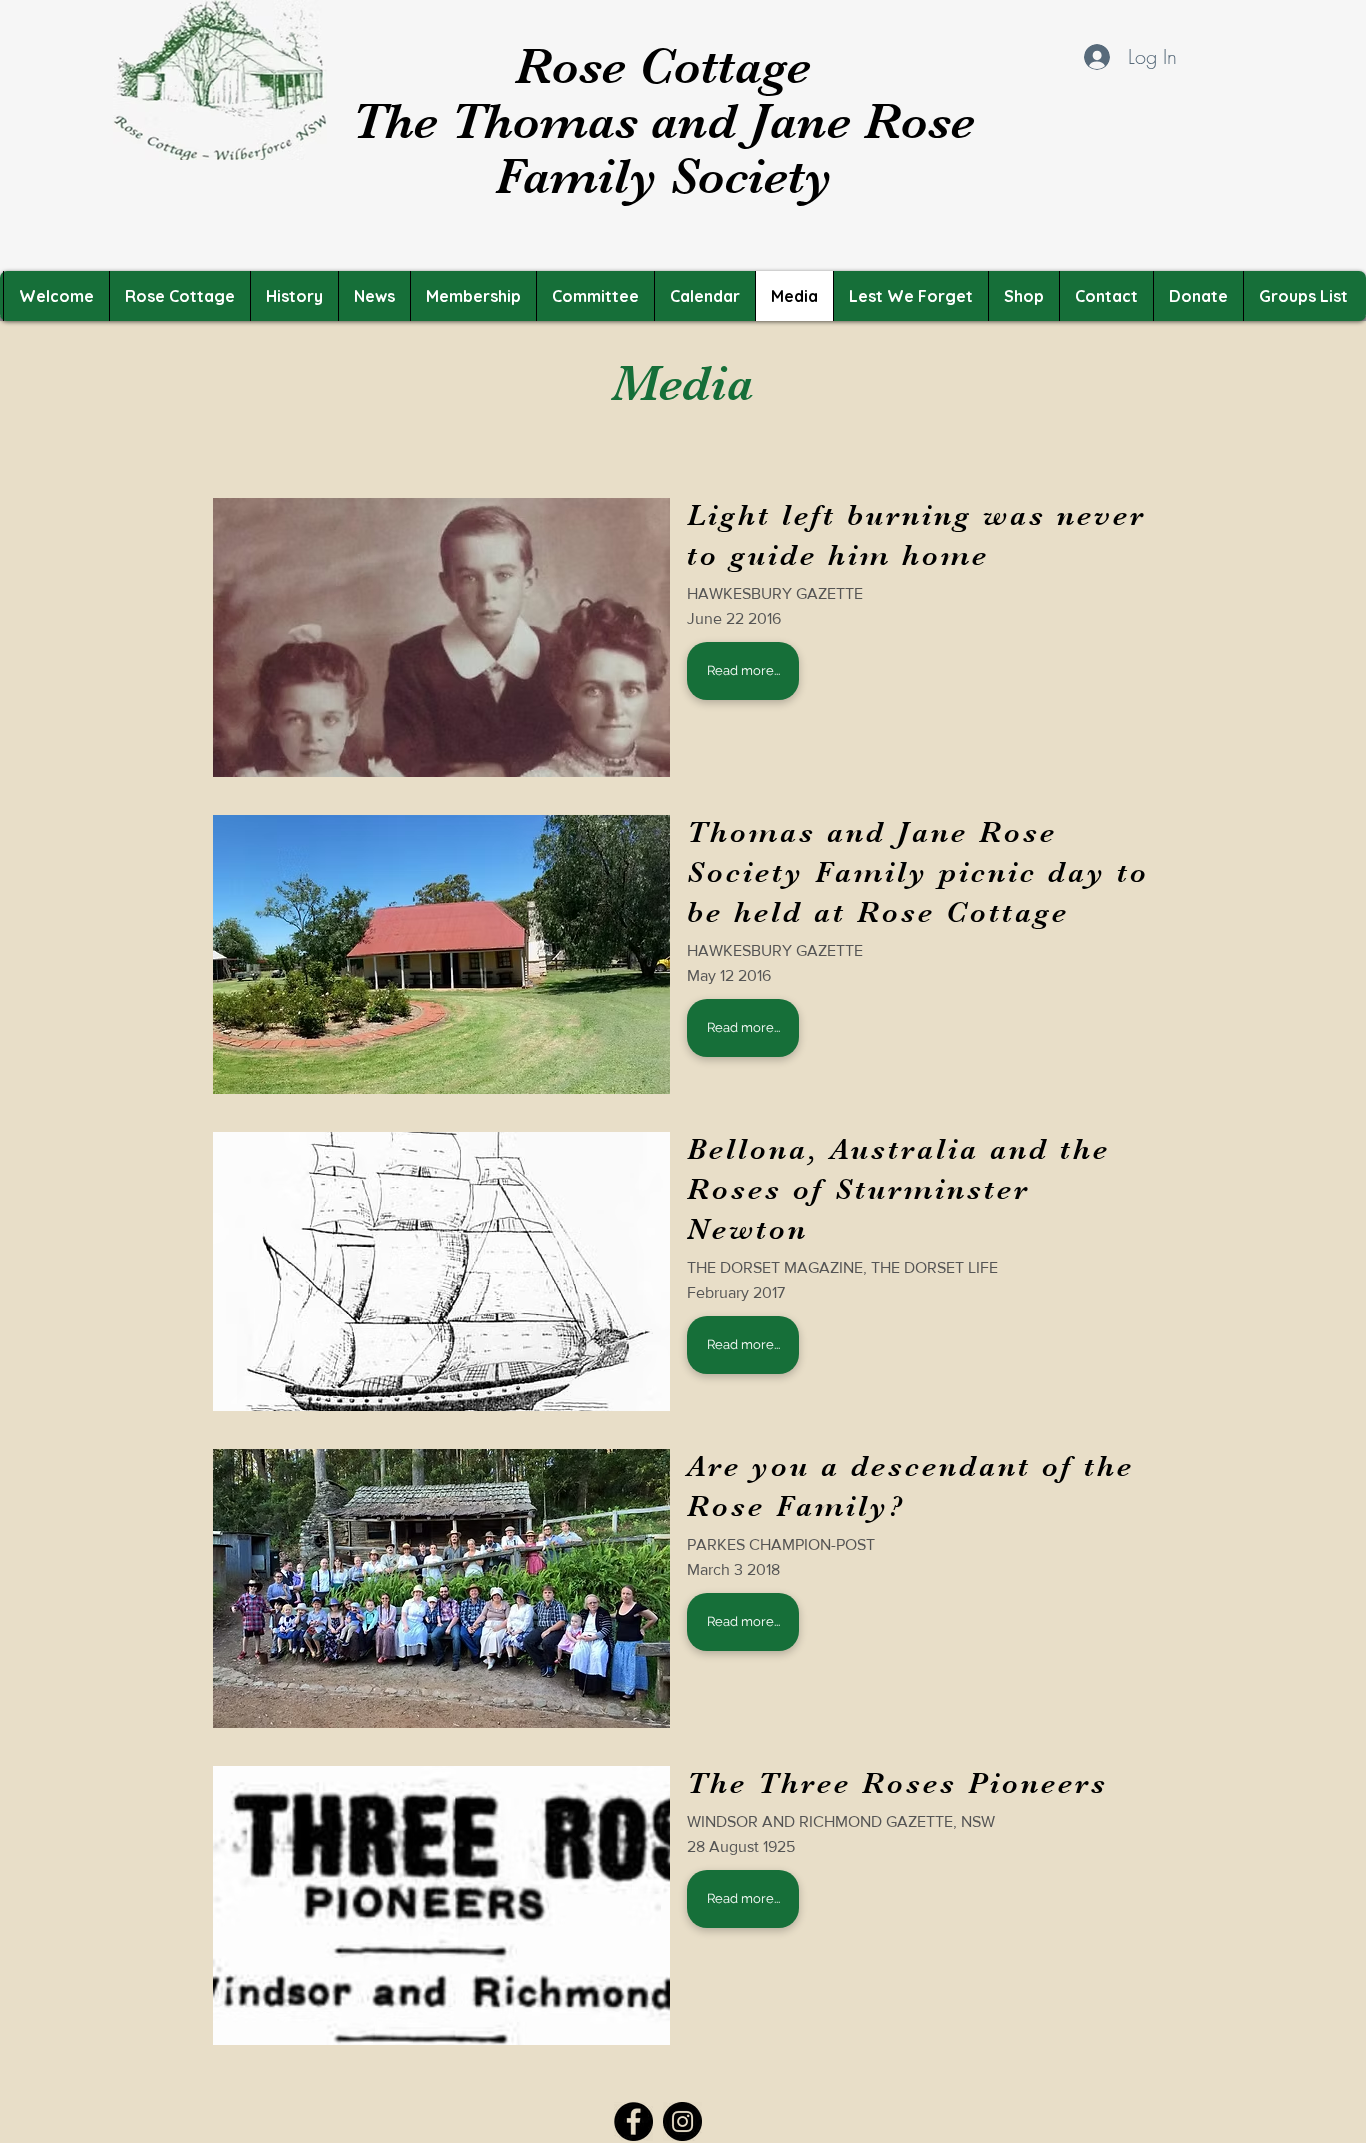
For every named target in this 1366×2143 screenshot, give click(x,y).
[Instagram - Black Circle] (682, 2121)
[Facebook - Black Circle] (633, 2121)
